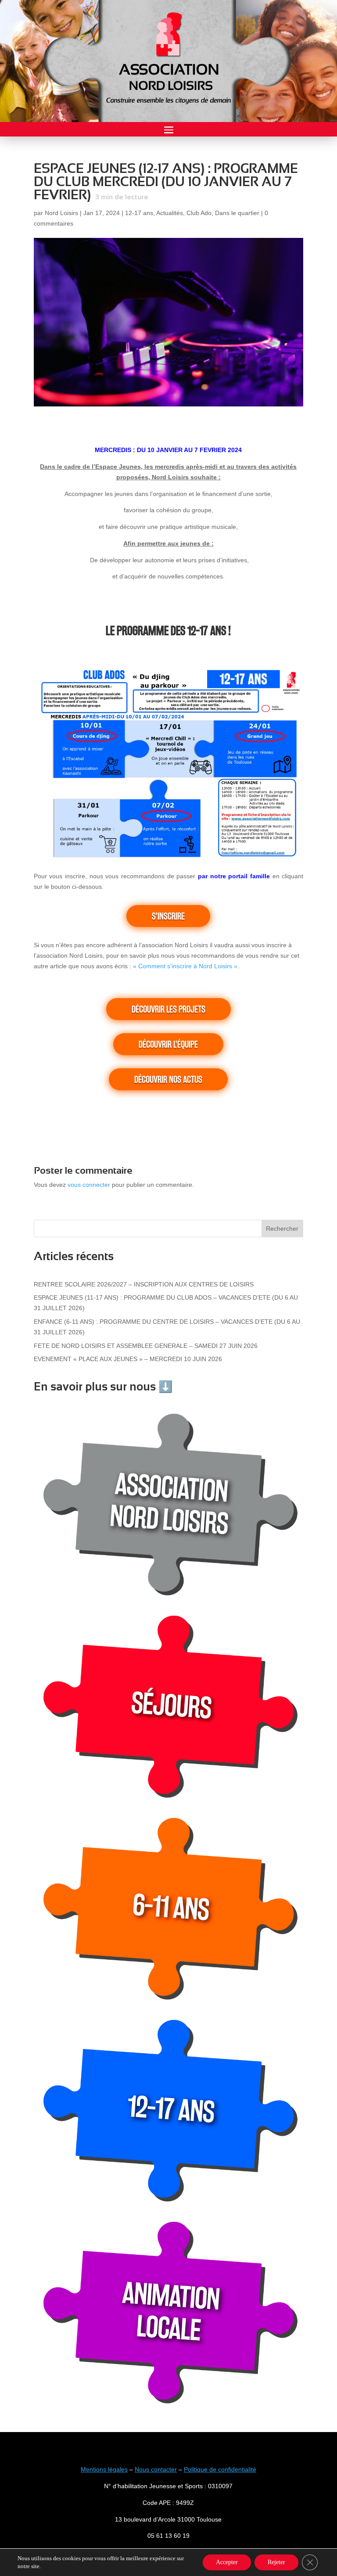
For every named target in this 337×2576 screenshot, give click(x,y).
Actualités (170, 213)
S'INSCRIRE (168, 916)
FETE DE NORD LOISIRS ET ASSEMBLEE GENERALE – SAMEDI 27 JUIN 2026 (146, 1346)
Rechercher (282, 1229)
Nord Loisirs (61, 213)
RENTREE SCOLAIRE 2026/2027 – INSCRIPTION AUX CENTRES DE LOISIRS (144, 1284)
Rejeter (276, 2562)
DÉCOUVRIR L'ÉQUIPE (168, 1044)
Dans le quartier (237, 213)
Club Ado (199, 213)
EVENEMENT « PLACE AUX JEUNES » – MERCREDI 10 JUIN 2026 (128, 1359)
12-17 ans (139, 213)
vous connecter (89, 1185)
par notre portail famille (234, 876)
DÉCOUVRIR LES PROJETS (168, 1009)
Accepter (227, 2562)
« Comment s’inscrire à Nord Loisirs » (185, 966)
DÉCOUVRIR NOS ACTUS (168, 1079)
